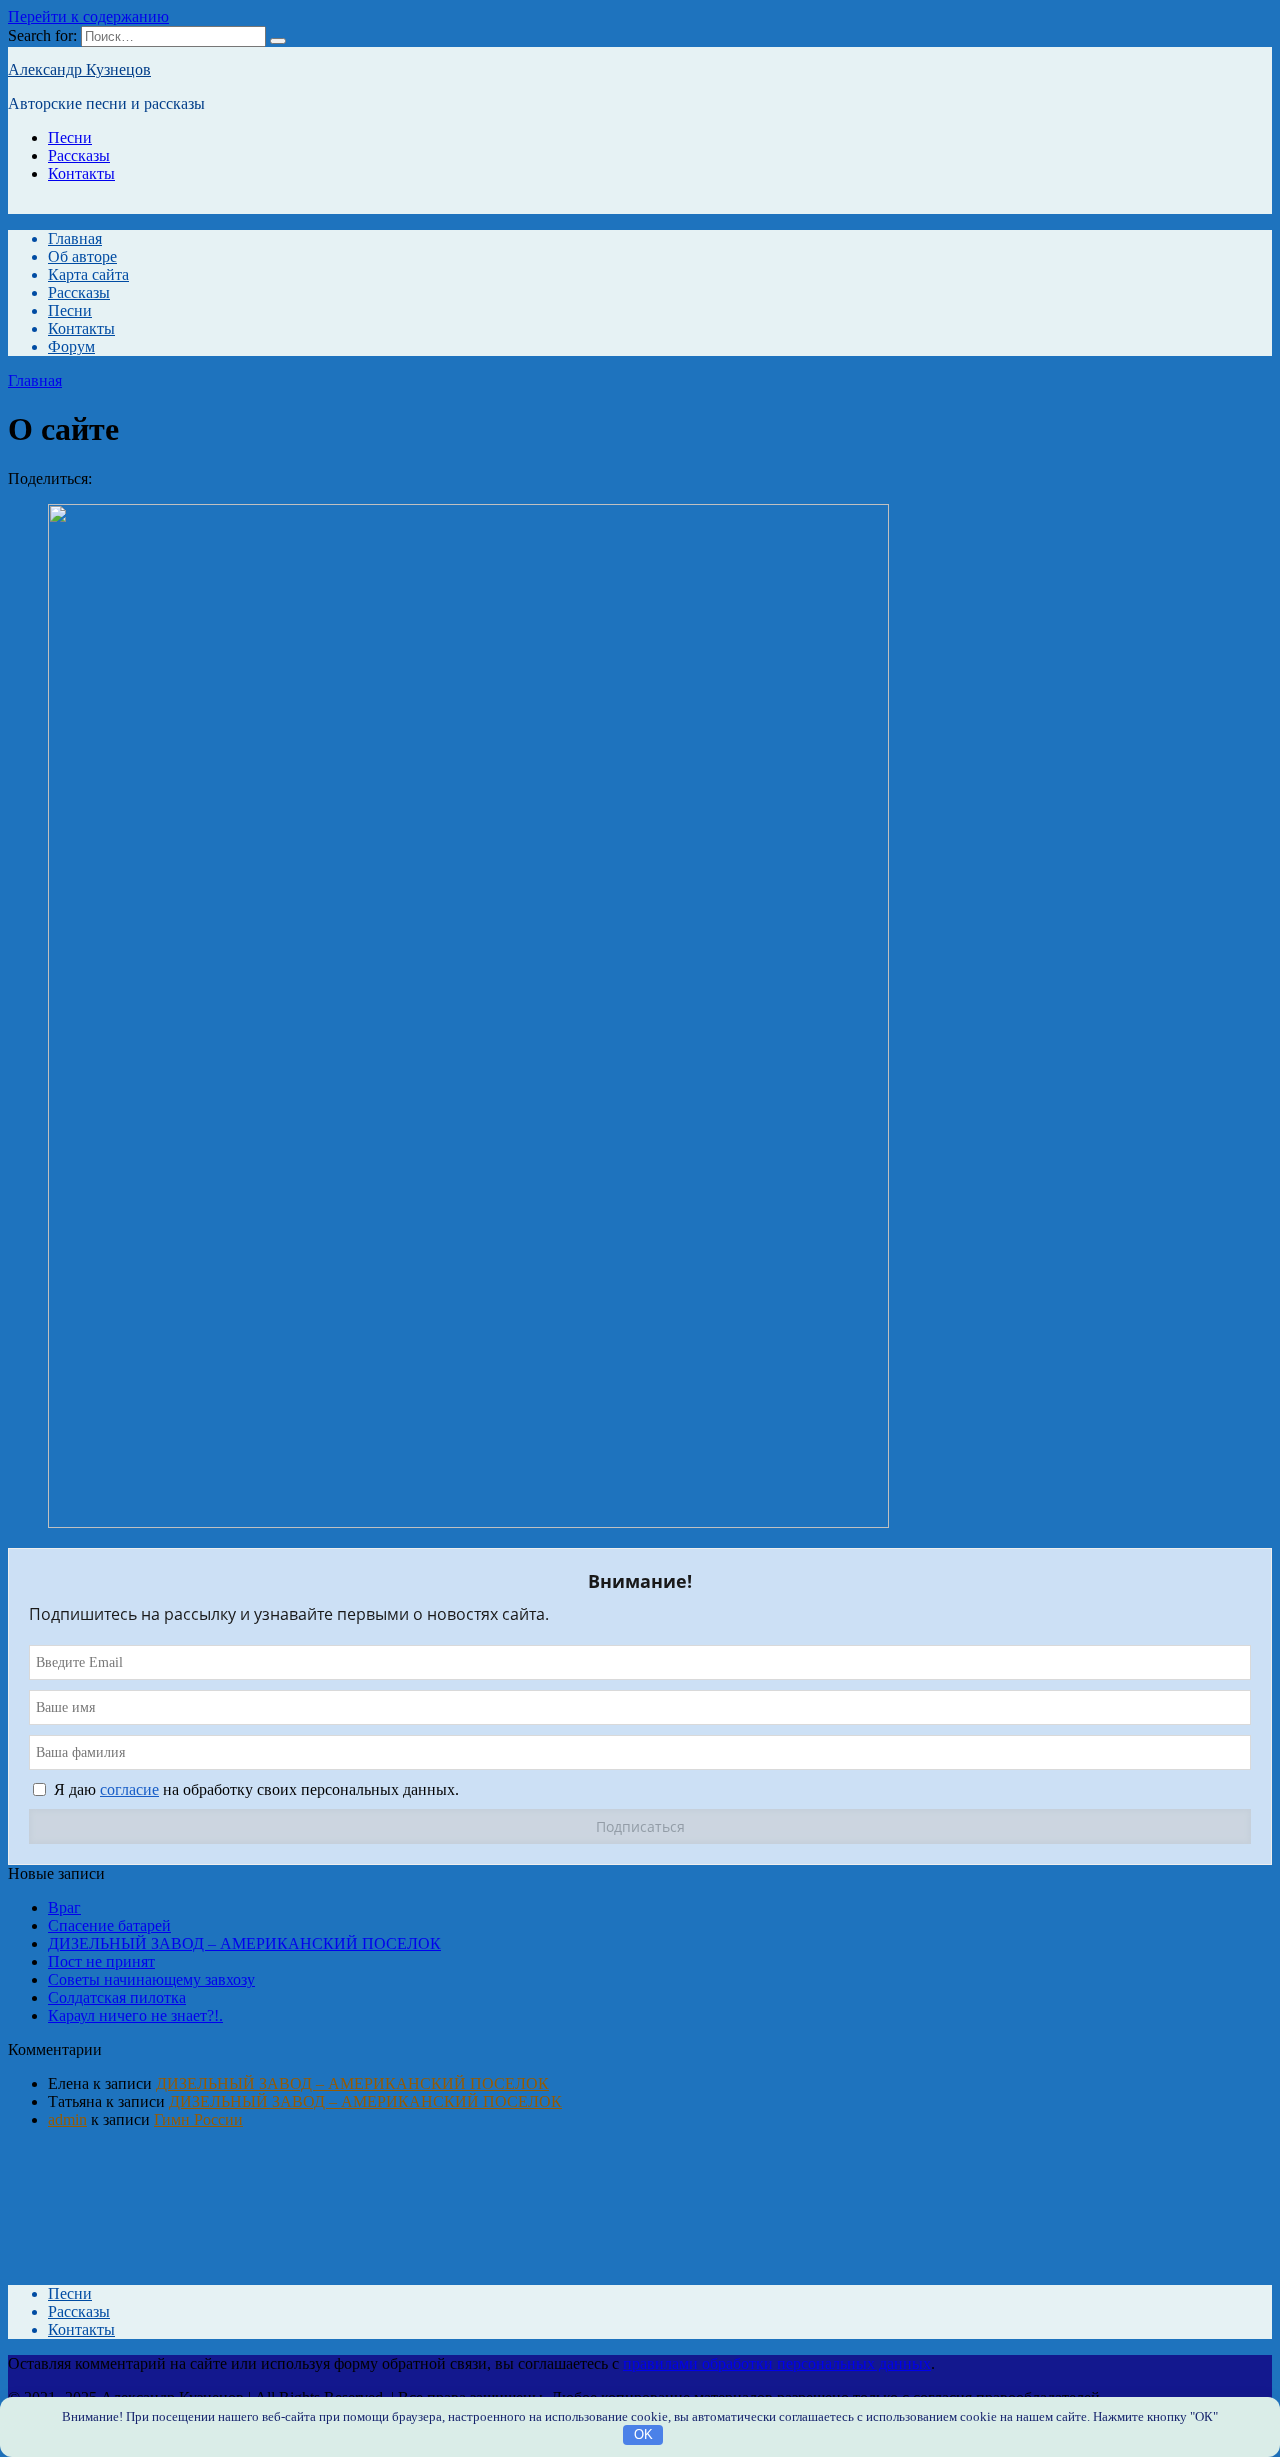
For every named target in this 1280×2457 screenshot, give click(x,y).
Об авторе (82, 256)
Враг (64, 1907)
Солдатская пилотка (117, 1997)
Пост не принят (101, 1961)
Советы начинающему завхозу (151, 1979)
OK (643, 2434)
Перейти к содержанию (88, 16)
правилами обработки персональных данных (777, 2363)
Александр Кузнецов (79, 69)
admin (67, 2119)
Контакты (81, 173)
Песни (70, 137)
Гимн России (198, 2119)
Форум (71, 346)
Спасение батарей (109, 1925)
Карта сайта (88, 274)
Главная (75, 238)
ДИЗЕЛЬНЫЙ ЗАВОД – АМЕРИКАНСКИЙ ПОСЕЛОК (244, 1943)
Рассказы (79, 155)
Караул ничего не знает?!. (135, 2015)
